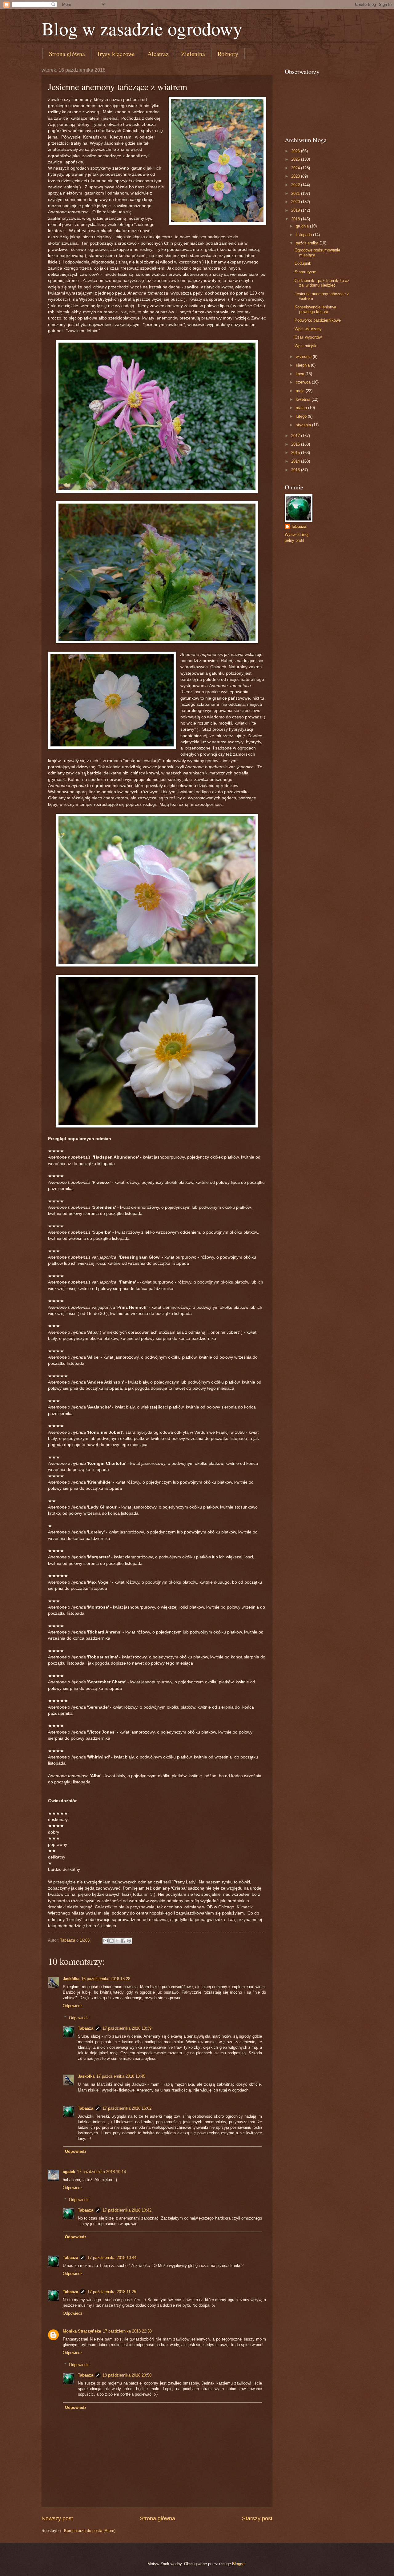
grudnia (303, 226)
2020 (296, 202)
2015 (296, 453)
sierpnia (303, 365)
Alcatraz (158, 54)
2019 (296, 210)
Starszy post (257, 2518)
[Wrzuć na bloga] (111, 1941)
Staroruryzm (306, 272)
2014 (296, 461)
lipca (301, 374)
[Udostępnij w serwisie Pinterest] (129, 1941)
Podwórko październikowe (318, 320)
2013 (296, 470)
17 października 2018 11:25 (112, 2292)
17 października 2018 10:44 (112, 2258)
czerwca (304, 382)
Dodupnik (303, 263)
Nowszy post (57, 2518)
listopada (304, 235)
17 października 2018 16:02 (127, 2108)
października (308, 243)
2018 (296, 219)
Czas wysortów (308, 337)
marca (302, 408)
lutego (302, 416)
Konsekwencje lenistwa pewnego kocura (315, 309)
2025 (296, 159)
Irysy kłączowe (116, 54)
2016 (296, 444)
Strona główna (67, 54)
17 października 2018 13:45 (121, 2076)
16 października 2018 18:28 (106, 1979)
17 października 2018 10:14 (101, 2172)
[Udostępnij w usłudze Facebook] (123, 1941)
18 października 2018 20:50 (127, 2375)
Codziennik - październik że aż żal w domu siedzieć (322, 283)
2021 (296, 193)
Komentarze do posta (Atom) (90, 2531)
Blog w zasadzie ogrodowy (142, 28)
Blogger (239, 2564)
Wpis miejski (306, 346)
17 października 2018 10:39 (127, 2028)
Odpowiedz (73, 2006)
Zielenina (193, 54)
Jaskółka (71, 1979)
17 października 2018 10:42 (127, 2210)
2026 (296, 151)
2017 (296, 436)
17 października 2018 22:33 (127, 2331)
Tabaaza (86, 2028)
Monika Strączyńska (82, 2331)
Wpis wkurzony (308, 329)
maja (301, 391)
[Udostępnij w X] (117, 1941)
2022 (296, 185)
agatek (69, 2172)
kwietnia (304, 399)
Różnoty (228, 54)
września (304, 357)
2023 (296, 176)
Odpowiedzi (79, 2017)
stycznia (304, 425)
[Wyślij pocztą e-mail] (106, 1941)
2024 (296, 168)
